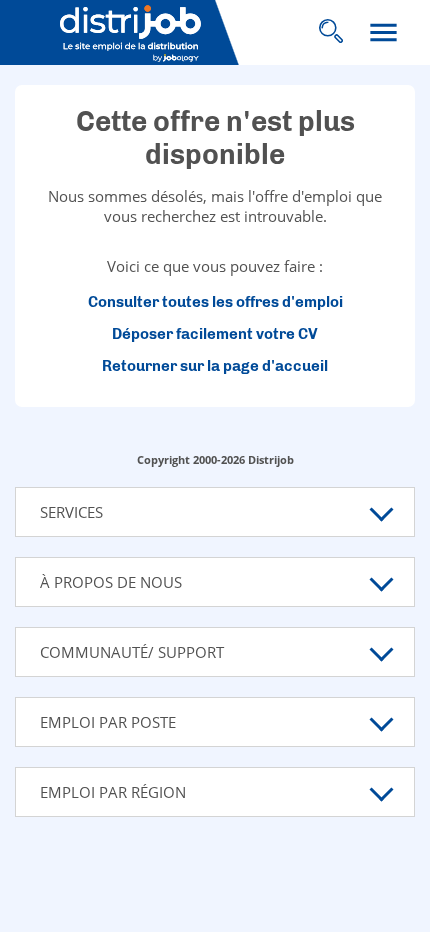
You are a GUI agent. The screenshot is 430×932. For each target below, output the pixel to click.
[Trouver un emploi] (330, 32)
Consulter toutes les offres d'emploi (215, 302)
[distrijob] (148, 33)
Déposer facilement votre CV (215, 334)
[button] (215, 512)
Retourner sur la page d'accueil (215, 366)
